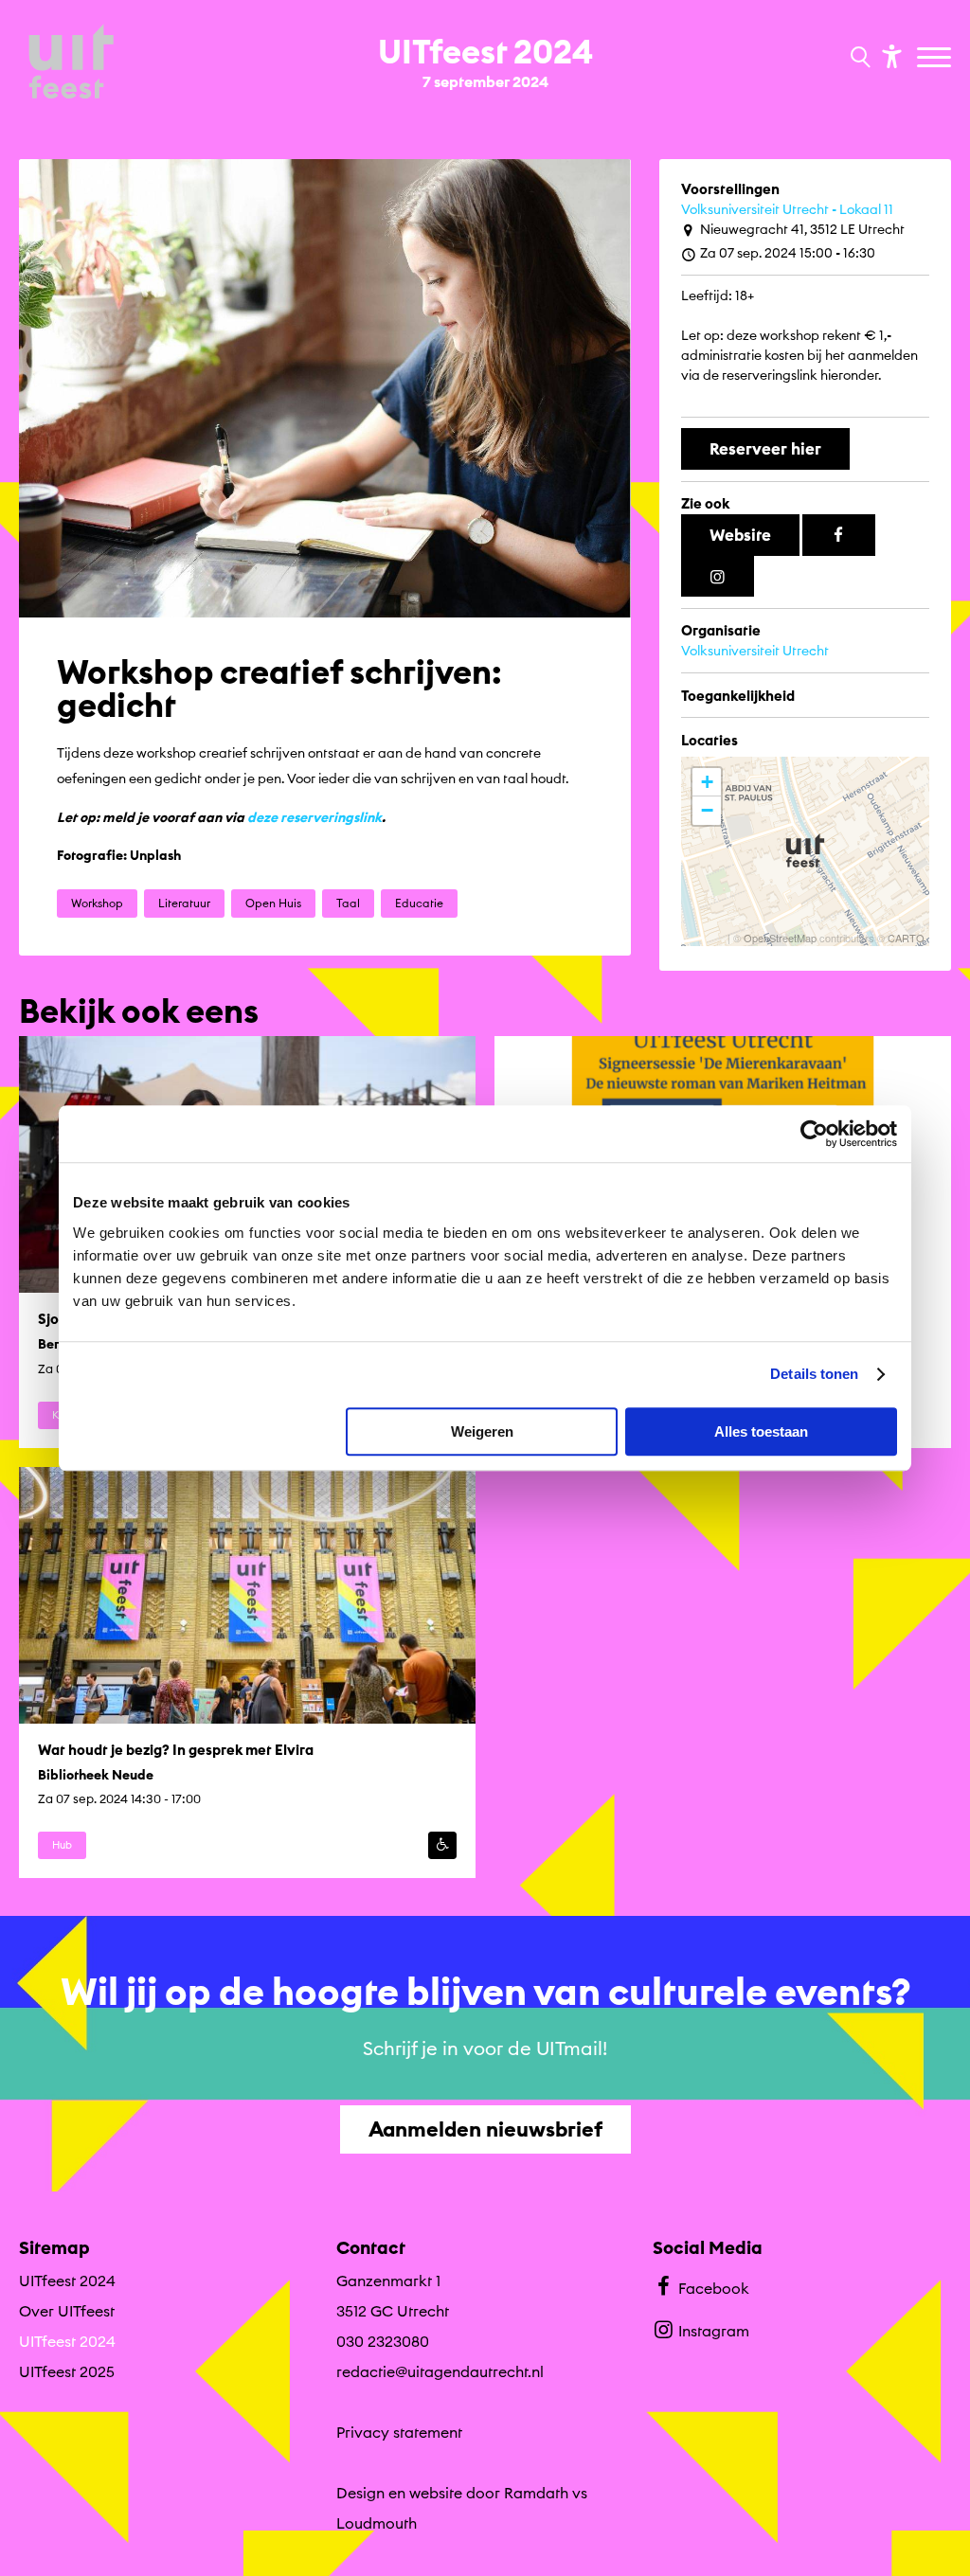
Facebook (714, 2288)
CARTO (906, 938)
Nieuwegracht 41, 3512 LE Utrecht (802, 229)
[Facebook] (839, 535)
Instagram (714, 2331)
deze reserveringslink (314, 817)
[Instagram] (718, 577)
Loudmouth (377, 2523)
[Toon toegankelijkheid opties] (889, 55)
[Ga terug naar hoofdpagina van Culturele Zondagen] (71, 63)
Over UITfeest (67, 2311)
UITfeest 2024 (67, 2281)
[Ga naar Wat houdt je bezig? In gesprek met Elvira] (247, 1673)
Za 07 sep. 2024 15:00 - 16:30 (788, 253)
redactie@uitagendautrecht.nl (440, 2371)
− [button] (707, 810)
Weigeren (482, 1431)
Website (740, 535)
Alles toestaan (761, 1431)
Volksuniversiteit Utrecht (755, 651)
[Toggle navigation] (936, 59)
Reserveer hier (765, 448)
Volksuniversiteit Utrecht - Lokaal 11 (787, 209)
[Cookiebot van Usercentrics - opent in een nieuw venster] (814, 1134)
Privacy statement (399, 2432)
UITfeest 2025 (67, 2371)
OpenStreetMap (780, 938)
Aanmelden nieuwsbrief (485, 2129)
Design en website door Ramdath (452, 2493)
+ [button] (707, 782)
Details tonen (814, 1374)
